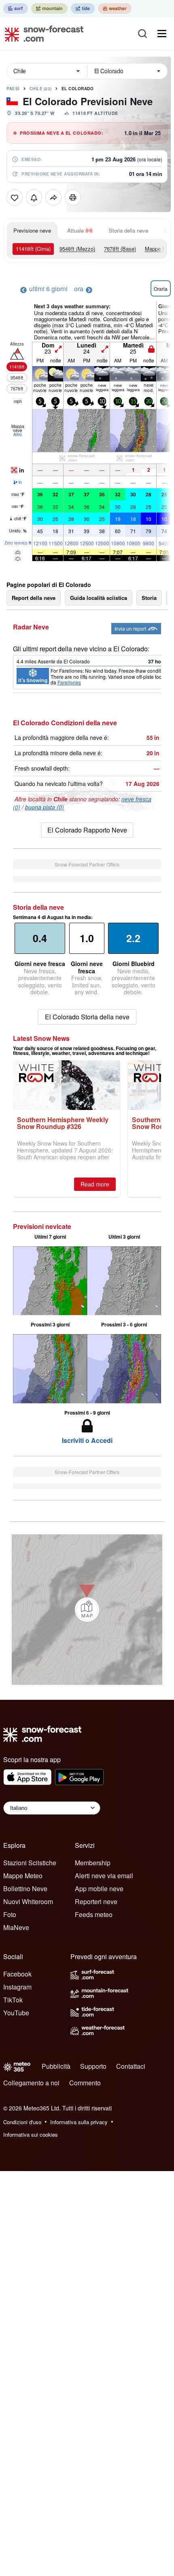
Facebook (17, 1974)
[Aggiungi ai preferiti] (15, 197)
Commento (85, 2083)
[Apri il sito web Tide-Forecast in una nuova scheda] (83, 8)
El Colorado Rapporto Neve (87, 830)
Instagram (17, 1987)
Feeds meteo (94, 1914)
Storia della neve (128, 230)
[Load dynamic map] (87, 1610)
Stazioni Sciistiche (30, 1863)
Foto (10, 1914)
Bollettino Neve (25, 1889)
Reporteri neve (96, 1901)
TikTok (13, 2000)
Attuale (75, 230)
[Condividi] (53, 197)
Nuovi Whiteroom (28, 1901)
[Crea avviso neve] (34, 197)
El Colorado (78, 89)
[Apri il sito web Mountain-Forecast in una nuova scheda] (49, 8)
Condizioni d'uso (22, 2122)
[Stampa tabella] (73, 197)
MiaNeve (16, 1927)
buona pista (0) (45, 807)
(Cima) (33, 249)
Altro (18, 434)
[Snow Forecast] (42, 34)
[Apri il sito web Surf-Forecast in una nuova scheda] (16, 8)
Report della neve (34, 598)
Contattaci (131, 2066)
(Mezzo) (77, 249)
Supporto (93, 2066)
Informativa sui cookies (31, 2134)
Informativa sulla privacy (79, 2122)
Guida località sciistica (99, 598)
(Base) (120, 249)
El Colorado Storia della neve (87, 1017)
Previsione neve (32, 230)
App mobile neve (99, 1889)
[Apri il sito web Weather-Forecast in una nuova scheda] (115, 8)
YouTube (16, 2013)
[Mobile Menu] (162, 34)
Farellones (69, 682)
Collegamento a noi (31, 2083)
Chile (41, 89)
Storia (149, 598)
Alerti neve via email (104, 1876)
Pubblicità (56, 2066)
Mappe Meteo (23, 1876)
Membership (93, 1863)
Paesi (13, 89)
